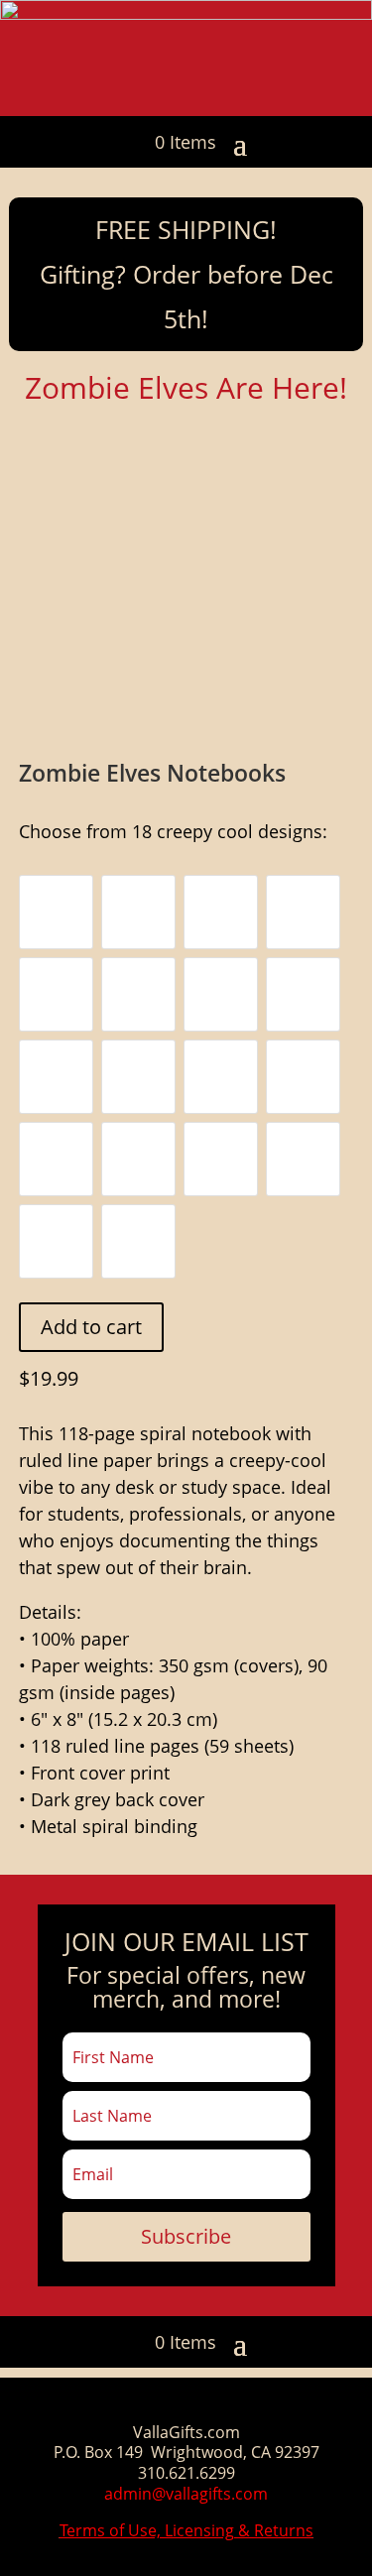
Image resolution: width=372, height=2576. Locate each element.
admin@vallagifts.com (186, 2494)
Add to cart (91, 1327)
